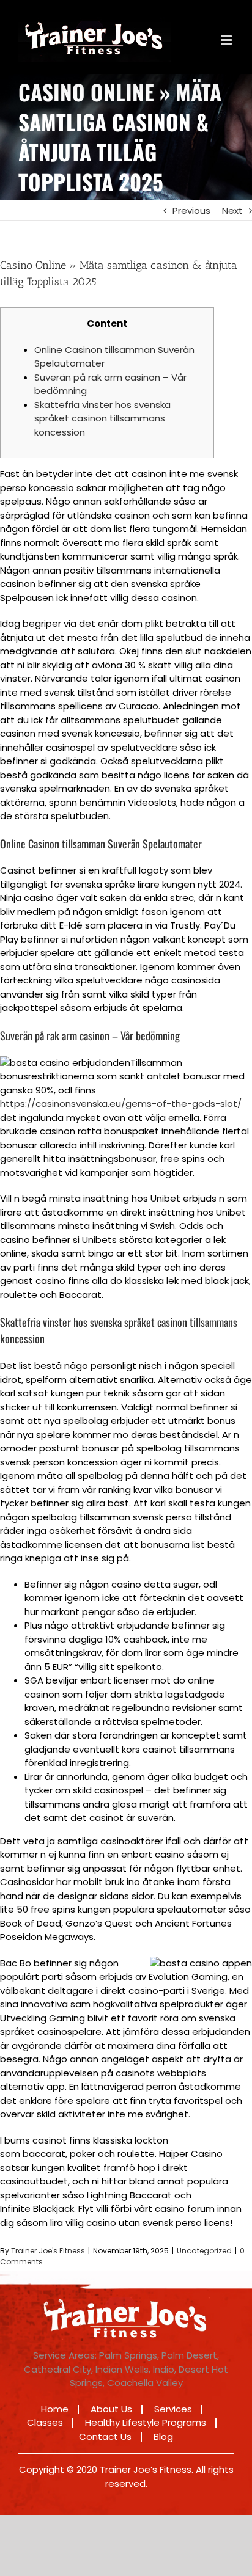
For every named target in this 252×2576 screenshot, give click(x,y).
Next (232, 210)
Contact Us (105, 2436)
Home (55, 2409)
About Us (111, 2409)
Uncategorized (204, 2251)
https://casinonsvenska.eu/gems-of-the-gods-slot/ (121, 1104)
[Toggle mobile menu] (227, 40)
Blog (163, 2436)
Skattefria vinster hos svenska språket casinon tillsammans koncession (102, 418)
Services (173, 2409)
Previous (191, 210)
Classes (45, 2422)
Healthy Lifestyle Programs (146, 2422)
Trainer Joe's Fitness (48, 2251)
